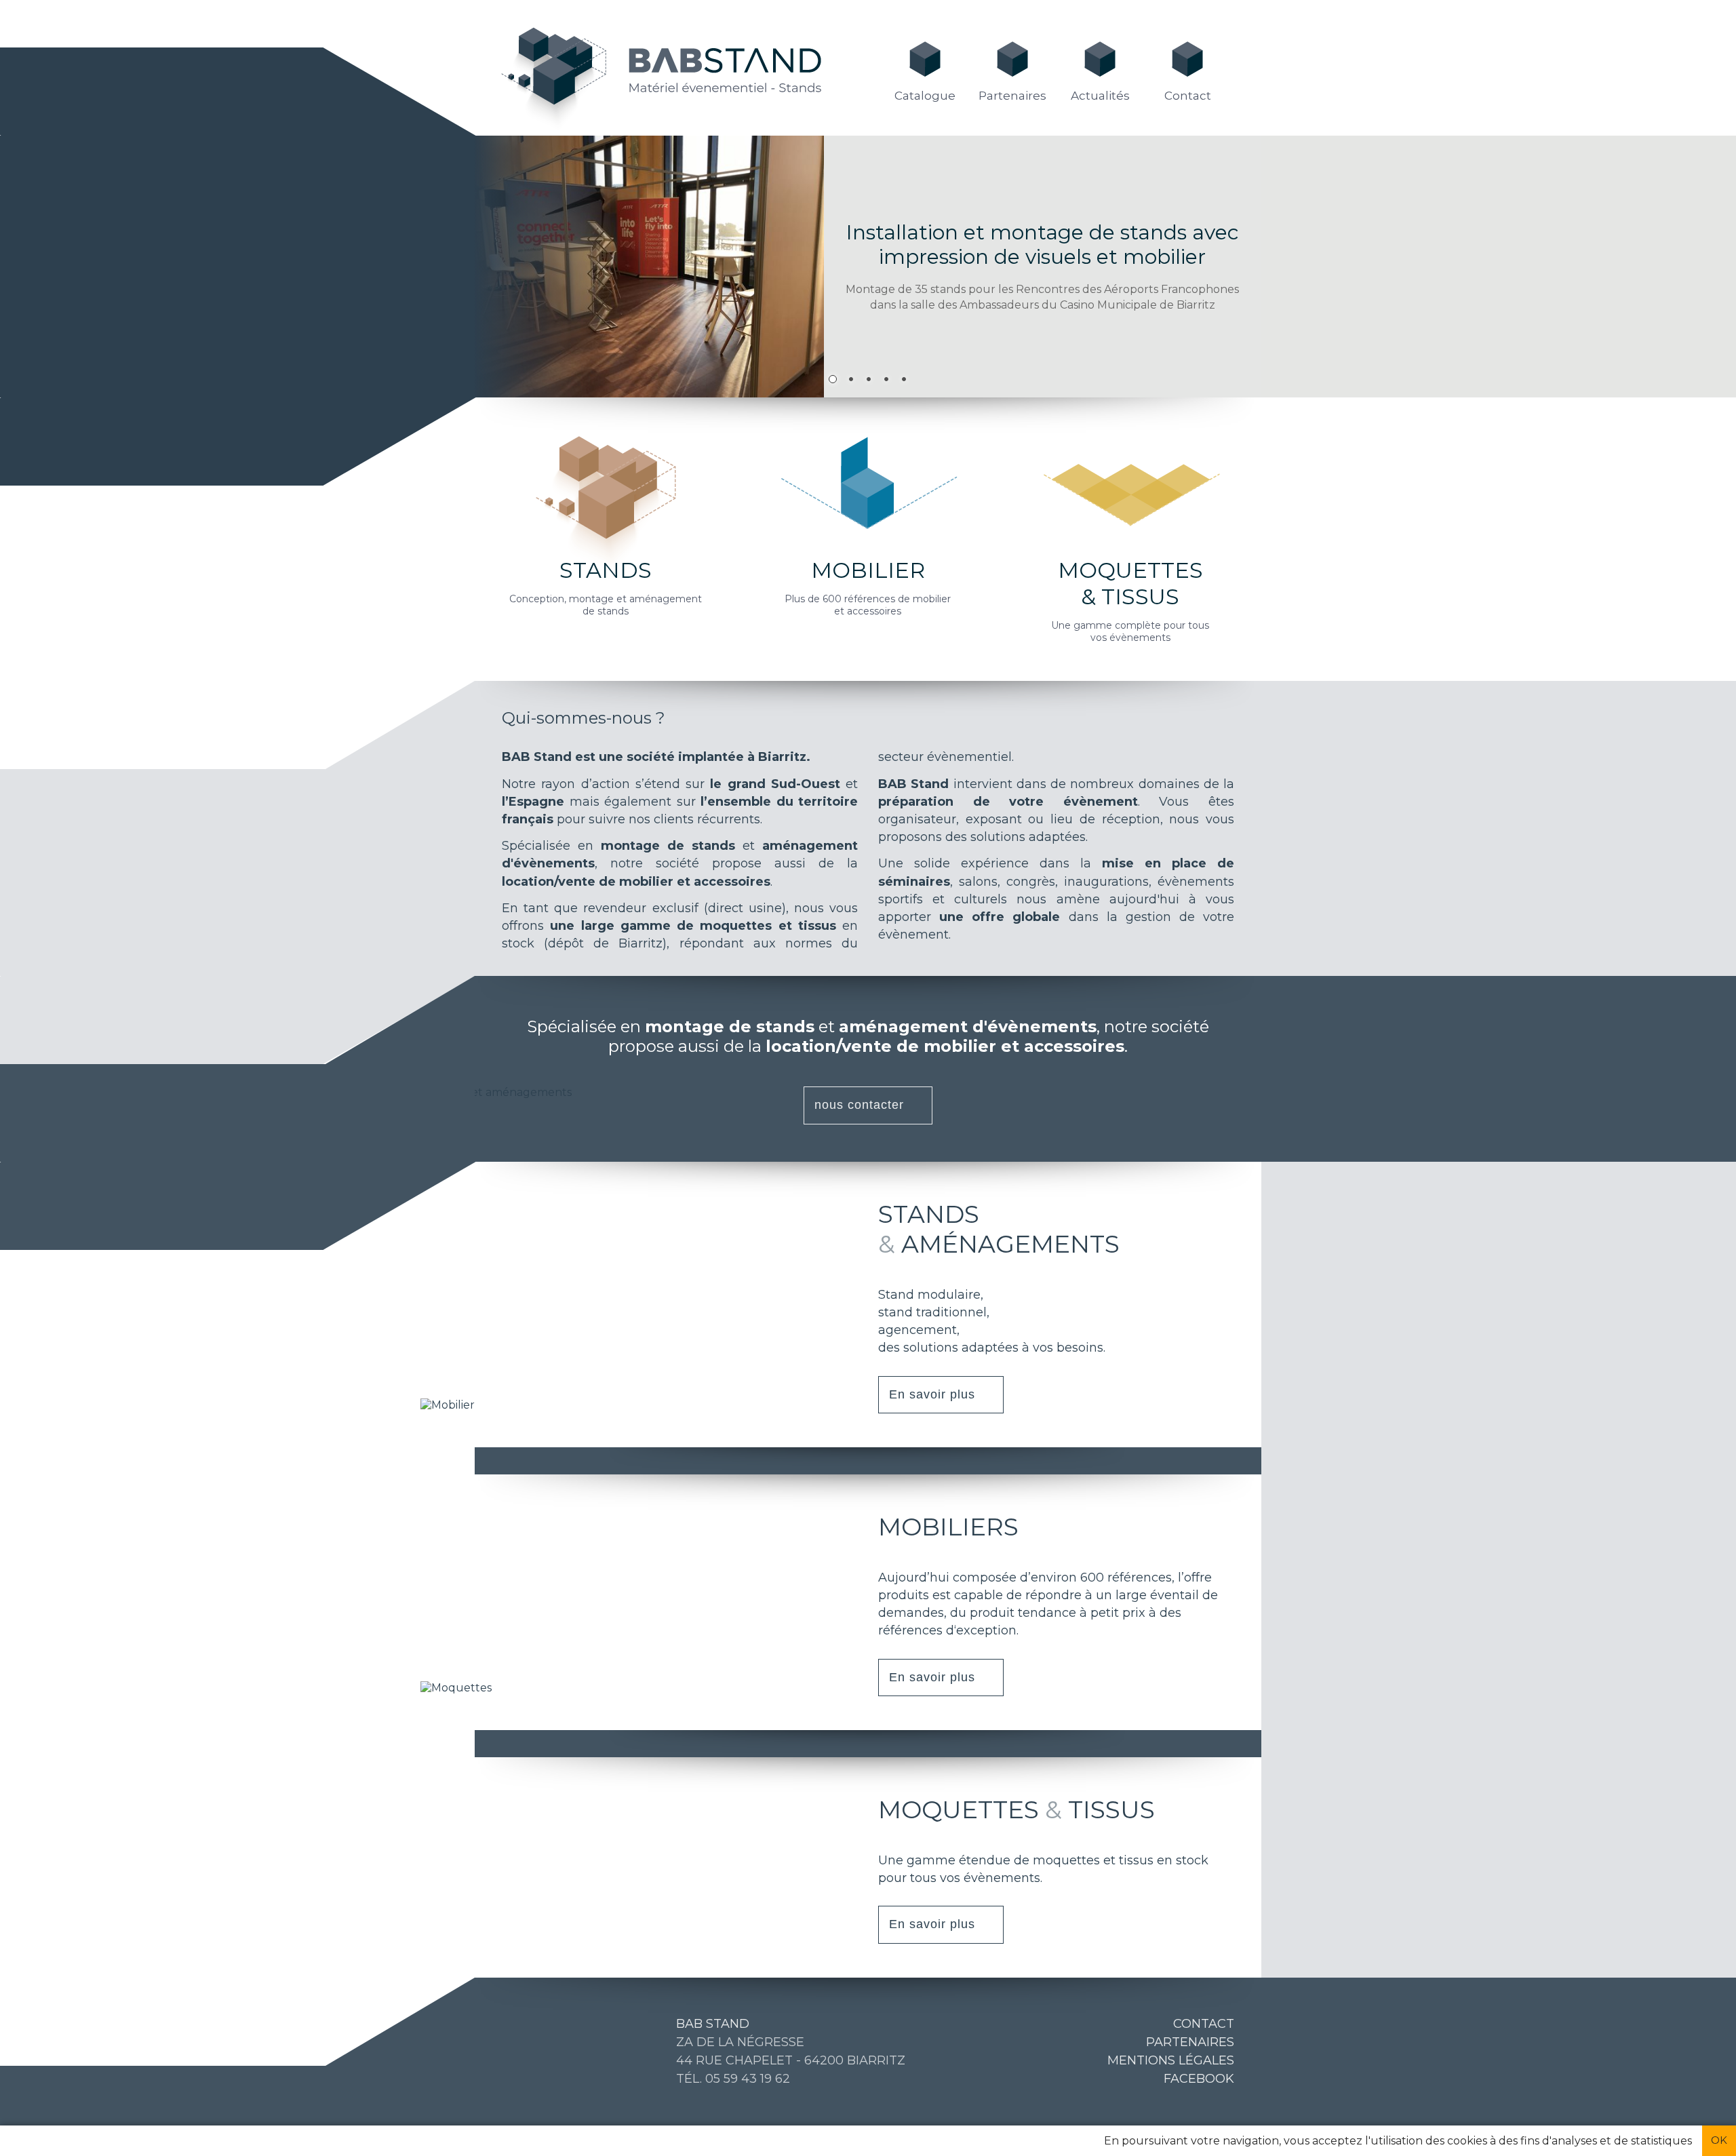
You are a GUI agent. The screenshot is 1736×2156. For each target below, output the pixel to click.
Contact (1188, 96)
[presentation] (31, 271)
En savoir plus (932, 1394)
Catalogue (925, 96)
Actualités (1100, 96)
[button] (833, 377)
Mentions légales (1171, 2060)
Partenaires (1012, 96)
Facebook (1199, 2079)
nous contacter (859, 1105)
